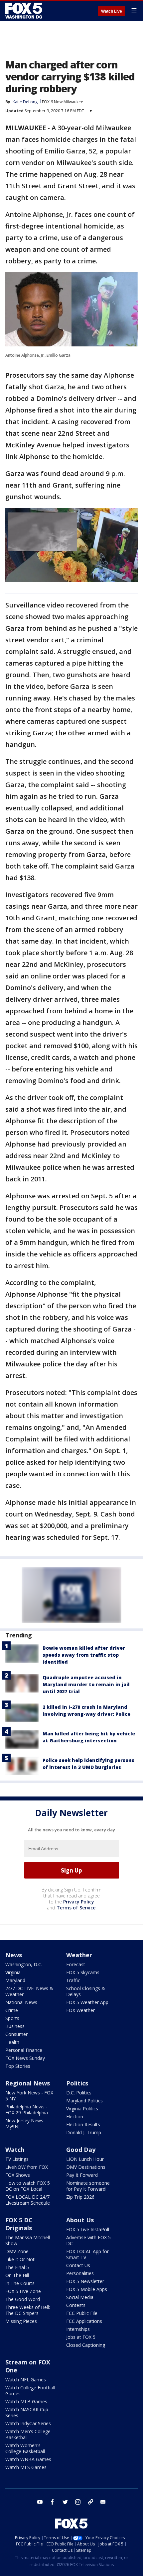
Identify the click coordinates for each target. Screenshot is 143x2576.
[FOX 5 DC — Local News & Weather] (25, 11)
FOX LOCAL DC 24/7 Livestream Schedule (28, 2200)
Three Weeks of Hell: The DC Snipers (28, 2310)
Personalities (80, 2273)
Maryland (15, 1980)
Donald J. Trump (84, 2132)
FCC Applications (84, 2321)
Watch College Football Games (30, 2391)
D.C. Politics (79, 2093)
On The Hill (17, 2275)
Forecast (76, 1964)
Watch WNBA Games (28, 2459)
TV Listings (17, 2159)
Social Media (80, 2297)
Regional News (28, 2083)
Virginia (13, 1972)
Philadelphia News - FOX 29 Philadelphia (27, 2110)
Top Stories (18, 2066)
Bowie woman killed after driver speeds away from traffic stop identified (84, 1655)
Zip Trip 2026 (80, 2197)
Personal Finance (24, 2050)
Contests (76, 2305)
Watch (15, 2150)
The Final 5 (17, 2267)
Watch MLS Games (26, 2467)
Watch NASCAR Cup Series (27, 2412)
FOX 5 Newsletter (85, 2281)
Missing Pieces (21, 2321)
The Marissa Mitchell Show (28, 2240)
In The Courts (20, 2283)
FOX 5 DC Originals (19, 2224)
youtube (40, 2502)
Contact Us (78, 2265)
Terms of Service (76, 1908)
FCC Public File (82, 2313)
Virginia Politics (82, 2109)
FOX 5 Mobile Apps (87, 2289)
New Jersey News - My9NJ (26, 2123)
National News (21, 2002)
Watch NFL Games (26, 2380)
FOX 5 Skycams (83, 1972)
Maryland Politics (84, 2101)
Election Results (83, 2124)
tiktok (90, 2502)
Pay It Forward (82, 2175)
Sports (12, 2018)
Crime (12, 2010)
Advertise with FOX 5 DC (88, 2240)
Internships (78, 2329)
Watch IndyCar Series (28, 2423)
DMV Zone (17, 2251)
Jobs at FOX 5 (81, 2337)
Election (75, 2116)
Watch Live (112, 11)
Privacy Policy (79, 1902)
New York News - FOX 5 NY (29, 2096)
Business (15, 2026)
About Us (80, 2220)
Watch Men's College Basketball (28, 2434)
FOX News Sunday (25, 2058)
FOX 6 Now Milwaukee (63, 102)
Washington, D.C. (24, 1964)
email (103, 2502)
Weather (79, 1955)
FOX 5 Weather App (87, 2002)
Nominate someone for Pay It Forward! (88, 2186)
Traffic (73, 1980)
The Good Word (23, 2299)
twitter (65, 2502)
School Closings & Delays (86, 1991)
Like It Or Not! (20, 2259)
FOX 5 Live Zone (23, 2291)
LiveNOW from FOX (27, 2167)
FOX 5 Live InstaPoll (88, 2229)
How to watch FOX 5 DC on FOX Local (28, 2186)
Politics (77, 2083)
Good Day (81, 2150)
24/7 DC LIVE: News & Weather (29, 1991)
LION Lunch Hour (85, 2159)
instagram (78, 2502)
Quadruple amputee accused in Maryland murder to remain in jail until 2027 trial (86, 1684)
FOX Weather (80, 2010)
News (14, 1955)
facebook (53, 2502)
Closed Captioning (86, 2345)
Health (12, 2042)
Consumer (16, 2034)
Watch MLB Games (26, 2401)
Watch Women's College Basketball (25, 2448)
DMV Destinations (86, 2167)
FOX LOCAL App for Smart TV (87, 2254)
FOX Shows (18, 2175)
